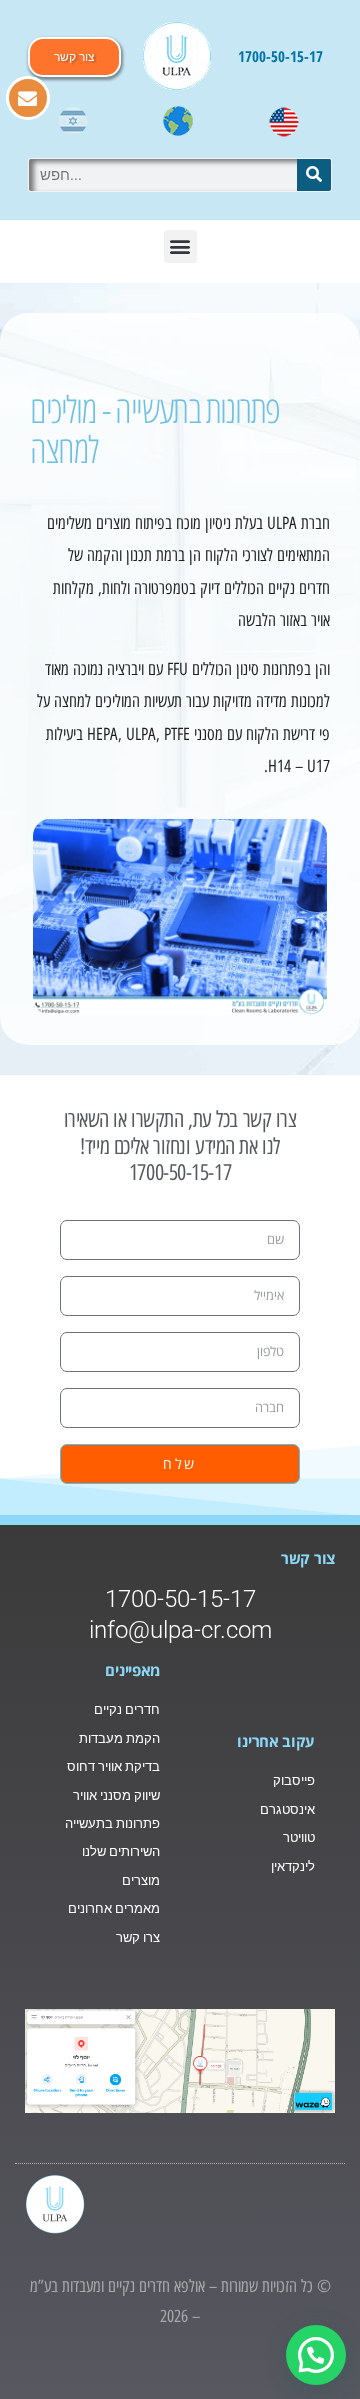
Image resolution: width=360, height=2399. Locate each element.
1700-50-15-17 (280, 56)
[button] (180, 246)
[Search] (314, 175)
